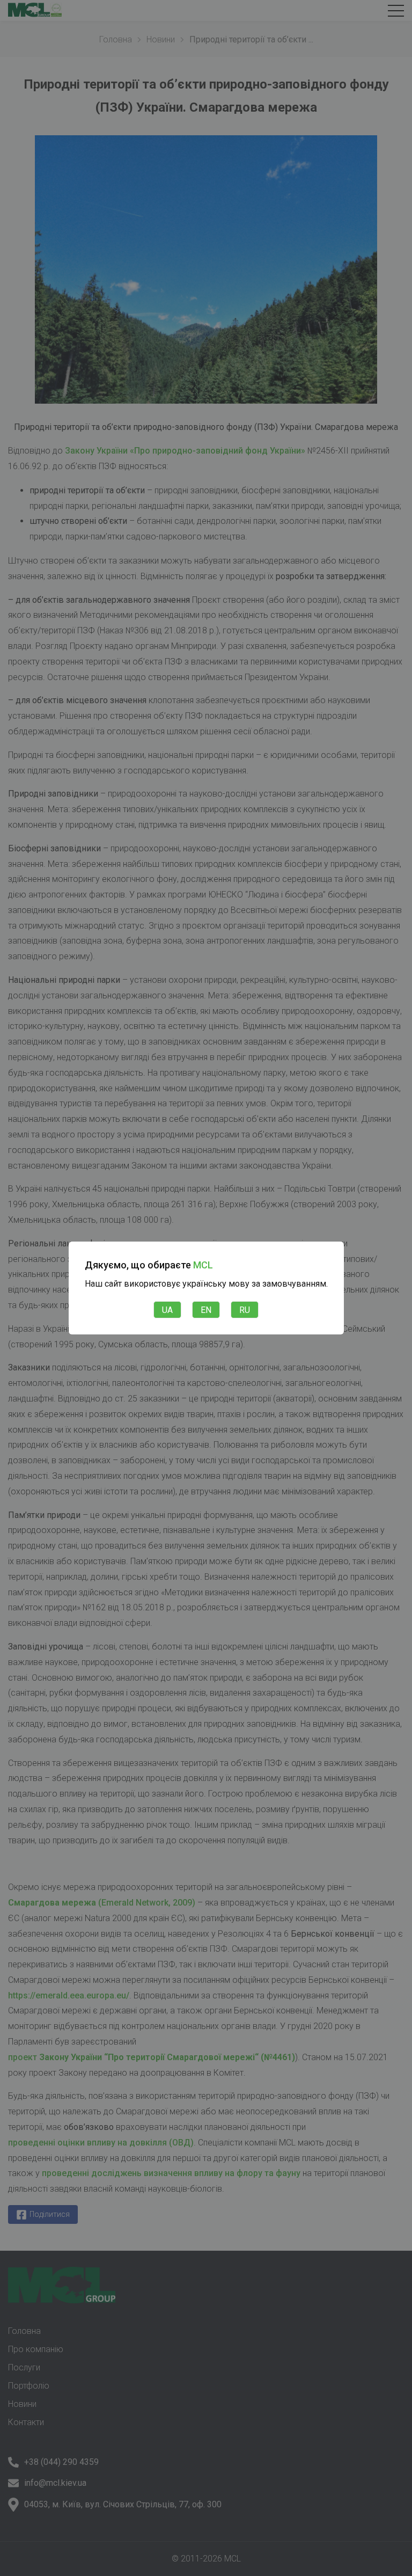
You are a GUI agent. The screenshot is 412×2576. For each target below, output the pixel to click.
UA (167, 1310)
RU (245, 1310)
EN (206, 1310)
